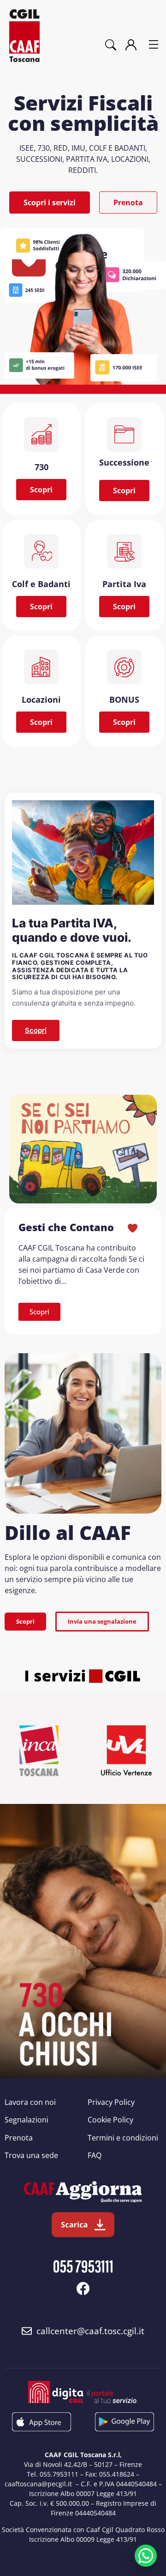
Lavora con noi (30, 2102)
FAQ (95, 2155)
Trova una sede (31, 2155)
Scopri (36, 1030)
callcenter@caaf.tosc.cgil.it (90, 2331)
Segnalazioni (27, 2120)
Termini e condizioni (123, 2138)
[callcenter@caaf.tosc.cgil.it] (27, 2331)
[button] (154, 45)
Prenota (19, 2138)
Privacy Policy (111, 2102)
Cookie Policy (110, 2120)
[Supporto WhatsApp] (146, 2556)
